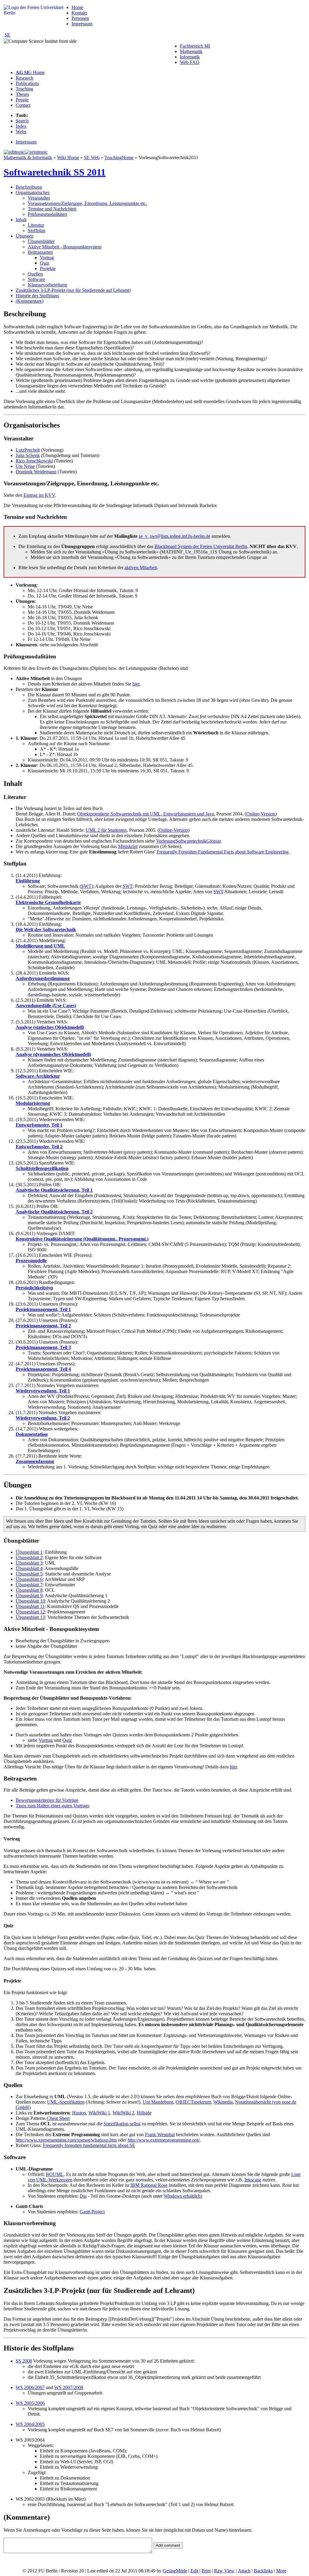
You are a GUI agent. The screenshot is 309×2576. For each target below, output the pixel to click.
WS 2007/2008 (69, 2387)
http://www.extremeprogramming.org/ (164, 2140)
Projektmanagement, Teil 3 (43, 1347)
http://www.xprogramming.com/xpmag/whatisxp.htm (66, 2140)
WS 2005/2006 (30, 2403)
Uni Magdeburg (158, 2102)
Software (36, 279)
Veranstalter (39, 198)
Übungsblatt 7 (29, 1585)
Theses (22, 94)
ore (281, 2571)
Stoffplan (37, 230)
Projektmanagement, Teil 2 (43, 1326)
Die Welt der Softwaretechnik (46, 930)
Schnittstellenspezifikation (42, 1168)
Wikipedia (223, 2102)
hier (136, 684)
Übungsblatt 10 (30, 1601)
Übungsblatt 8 (29, 1590)
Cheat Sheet (58, 2118)
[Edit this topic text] (14, 152)
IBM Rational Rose (149, 2185)
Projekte (48, 268)
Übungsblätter (41, 241)
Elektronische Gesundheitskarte (48, 902)
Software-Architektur (38, 1076)
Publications (27, 83)
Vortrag (47, 258)
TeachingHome (119, 158)
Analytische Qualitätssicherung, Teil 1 (54, 1190)
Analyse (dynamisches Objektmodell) (53, 1054)
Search (22, 121)
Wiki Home (68, 158)
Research (24, 78)
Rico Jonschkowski (34, 461)
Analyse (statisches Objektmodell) (50, 1027)
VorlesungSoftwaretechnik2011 (168, 158)
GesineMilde (175, 2571)
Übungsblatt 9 (29, 1595)
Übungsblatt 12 (30, 1612)
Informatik (190, 57)
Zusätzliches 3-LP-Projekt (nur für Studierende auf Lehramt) (73, 290)
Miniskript (128, 846)
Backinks (263, 2571)
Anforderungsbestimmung (43, 978)
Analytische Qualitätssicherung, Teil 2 (54, 1212)
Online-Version (261, 814)
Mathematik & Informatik (28, 158)
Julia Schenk (28, 455)
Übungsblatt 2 (29, 1558)
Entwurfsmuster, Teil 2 (39, 1147)
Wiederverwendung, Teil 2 (43, 1418)
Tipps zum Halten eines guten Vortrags (53, 1806)
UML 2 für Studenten (106, 830)
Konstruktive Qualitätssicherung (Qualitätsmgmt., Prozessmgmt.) (82, 1239)
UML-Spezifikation (66, 2102)
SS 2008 (24, 2361)
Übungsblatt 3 (29, 1563)
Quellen (35, 274)
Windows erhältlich (182, 2196)
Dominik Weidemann (36, 472)
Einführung (28, 881)
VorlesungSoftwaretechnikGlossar (188, 841)
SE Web (92, 158)
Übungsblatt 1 (29, 1552)
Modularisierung (33, 1103)
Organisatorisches (33, 192)
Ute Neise (25, 466)
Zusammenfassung (35, 1461)
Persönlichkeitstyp (34, 1288)
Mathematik (191, 51)
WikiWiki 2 (123, 2113)
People (22, 100)
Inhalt (21, 220)
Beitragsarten (40, 252)
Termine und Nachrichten (52, 209)
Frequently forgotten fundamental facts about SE (89, 2145)
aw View (224, 2571)
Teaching (24, 89)
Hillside (144, 2113)
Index (21, 126)
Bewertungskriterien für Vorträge (47, 1800)
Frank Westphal (160, 2135)
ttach (244, 2571)
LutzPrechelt (28, 450)
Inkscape (253, 2180)
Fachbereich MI (195, 46)
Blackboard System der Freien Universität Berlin (201, 546)
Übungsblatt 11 (30, 1606)
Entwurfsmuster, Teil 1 (39, 1125)
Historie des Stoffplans (37, 296)
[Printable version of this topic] (36, 152)
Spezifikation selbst (122, 2124)
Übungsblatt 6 (29, 1579)
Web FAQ (190, 62)
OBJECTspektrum (193, 2102)
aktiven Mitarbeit (141, 568)
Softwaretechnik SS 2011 (55, 172)
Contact (23, 105)
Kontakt (79, 13)
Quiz (45, 263)
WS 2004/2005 (30, 2424)
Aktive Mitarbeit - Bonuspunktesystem (65, 247)
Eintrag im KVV (39, 495)
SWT (86, 886)
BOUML (55, 2174)
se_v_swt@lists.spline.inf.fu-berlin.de (175, 536)
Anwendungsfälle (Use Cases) (46, 1006)
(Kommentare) (30, 301)
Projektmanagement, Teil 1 (43, 1309)
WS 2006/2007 (30, 2387)
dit (194, 2571)
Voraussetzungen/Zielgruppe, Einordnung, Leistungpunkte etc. (87, 203)
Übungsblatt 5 (29, 1574)
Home (77, 7)
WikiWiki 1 (99, 2113)
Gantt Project (92, 2212)
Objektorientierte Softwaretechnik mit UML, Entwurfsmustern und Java (146, 814)
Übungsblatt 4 (29, 1568)
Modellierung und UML (40, 946)
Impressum (82, 24)
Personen (80, 18)
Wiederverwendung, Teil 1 (43, 1391)
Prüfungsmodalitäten (47, 214)
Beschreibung (29, 187)
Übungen (25, 236)
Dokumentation (32, 1434)
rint (206, 2571)
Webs (21, 132)
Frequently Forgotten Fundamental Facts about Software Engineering (223, 852)
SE (7, 35)
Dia (83, 2196)
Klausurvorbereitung (47, 285)
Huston (79, 2113)
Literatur (36, 225)
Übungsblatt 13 (30, 1617)
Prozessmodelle (31, 1261)
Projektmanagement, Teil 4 (43, 1369)
